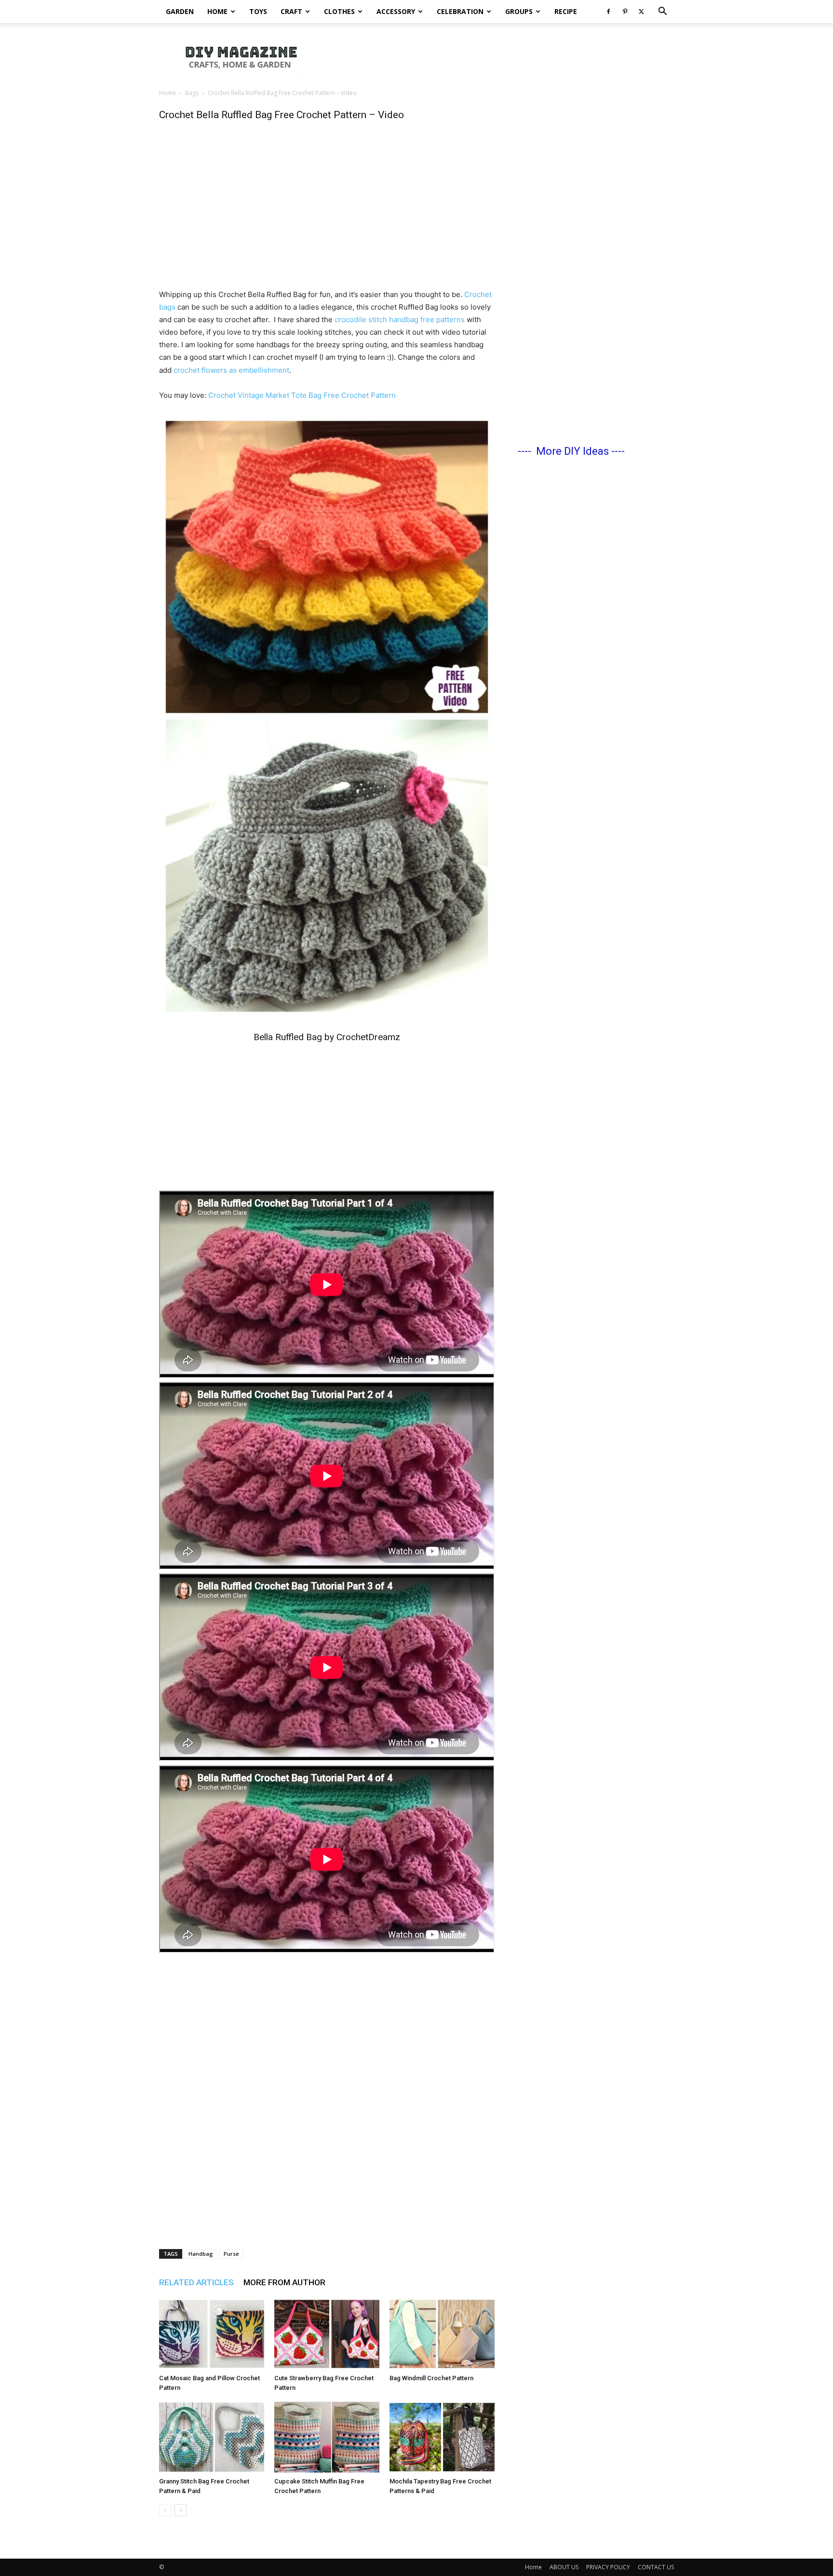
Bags (192, 93)
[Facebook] (608, 12)
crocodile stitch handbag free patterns (401, 319)
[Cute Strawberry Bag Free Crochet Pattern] (327, 2334)
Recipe (566, 11)
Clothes (339, 11)
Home (217, 11)
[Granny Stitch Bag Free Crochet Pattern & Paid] (212, 2437)
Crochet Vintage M (240, 395)
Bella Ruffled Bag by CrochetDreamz (327, 1037)
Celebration (460, 11)
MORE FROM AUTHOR (284, 2282)
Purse (231, 2254)
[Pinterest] (625, 12)
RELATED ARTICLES (196, 2282)
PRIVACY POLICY (608, 2567)
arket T (284, 395)
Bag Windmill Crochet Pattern (431, 2378)
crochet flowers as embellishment (231, 370)
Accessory (396, 11)
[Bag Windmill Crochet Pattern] (442, 2334)
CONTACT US (656, 2567)
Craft (291, 11)
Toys (258, 11)
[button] (662, 12)
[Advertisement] (498, 56)
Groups (519, 11)
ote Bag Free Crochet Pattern (346, 395)
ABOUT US (564, 2567)
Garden (180, 11)
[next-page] (181, 2510)
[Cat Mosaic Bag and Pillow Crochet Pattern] (212, 2334)
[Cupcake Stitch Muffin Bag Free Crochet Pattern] (327, 2437)
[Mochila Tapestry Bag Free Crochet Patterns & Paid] (442, 2437)
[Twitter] (641, 12)
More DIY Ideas (572, 451)
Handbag (201, 2254)
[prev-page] (165, 2510)
